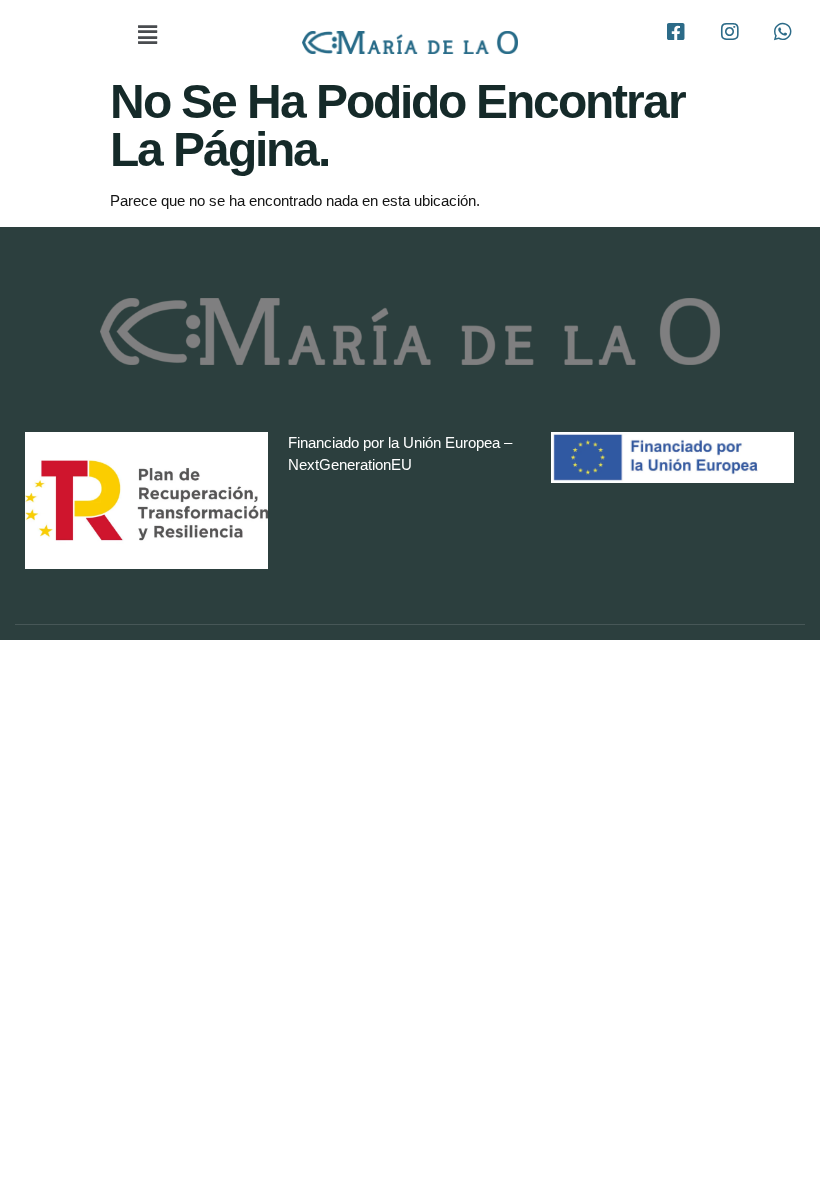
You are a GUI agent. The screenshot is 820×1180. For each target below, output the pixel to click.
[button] (147, 35)
